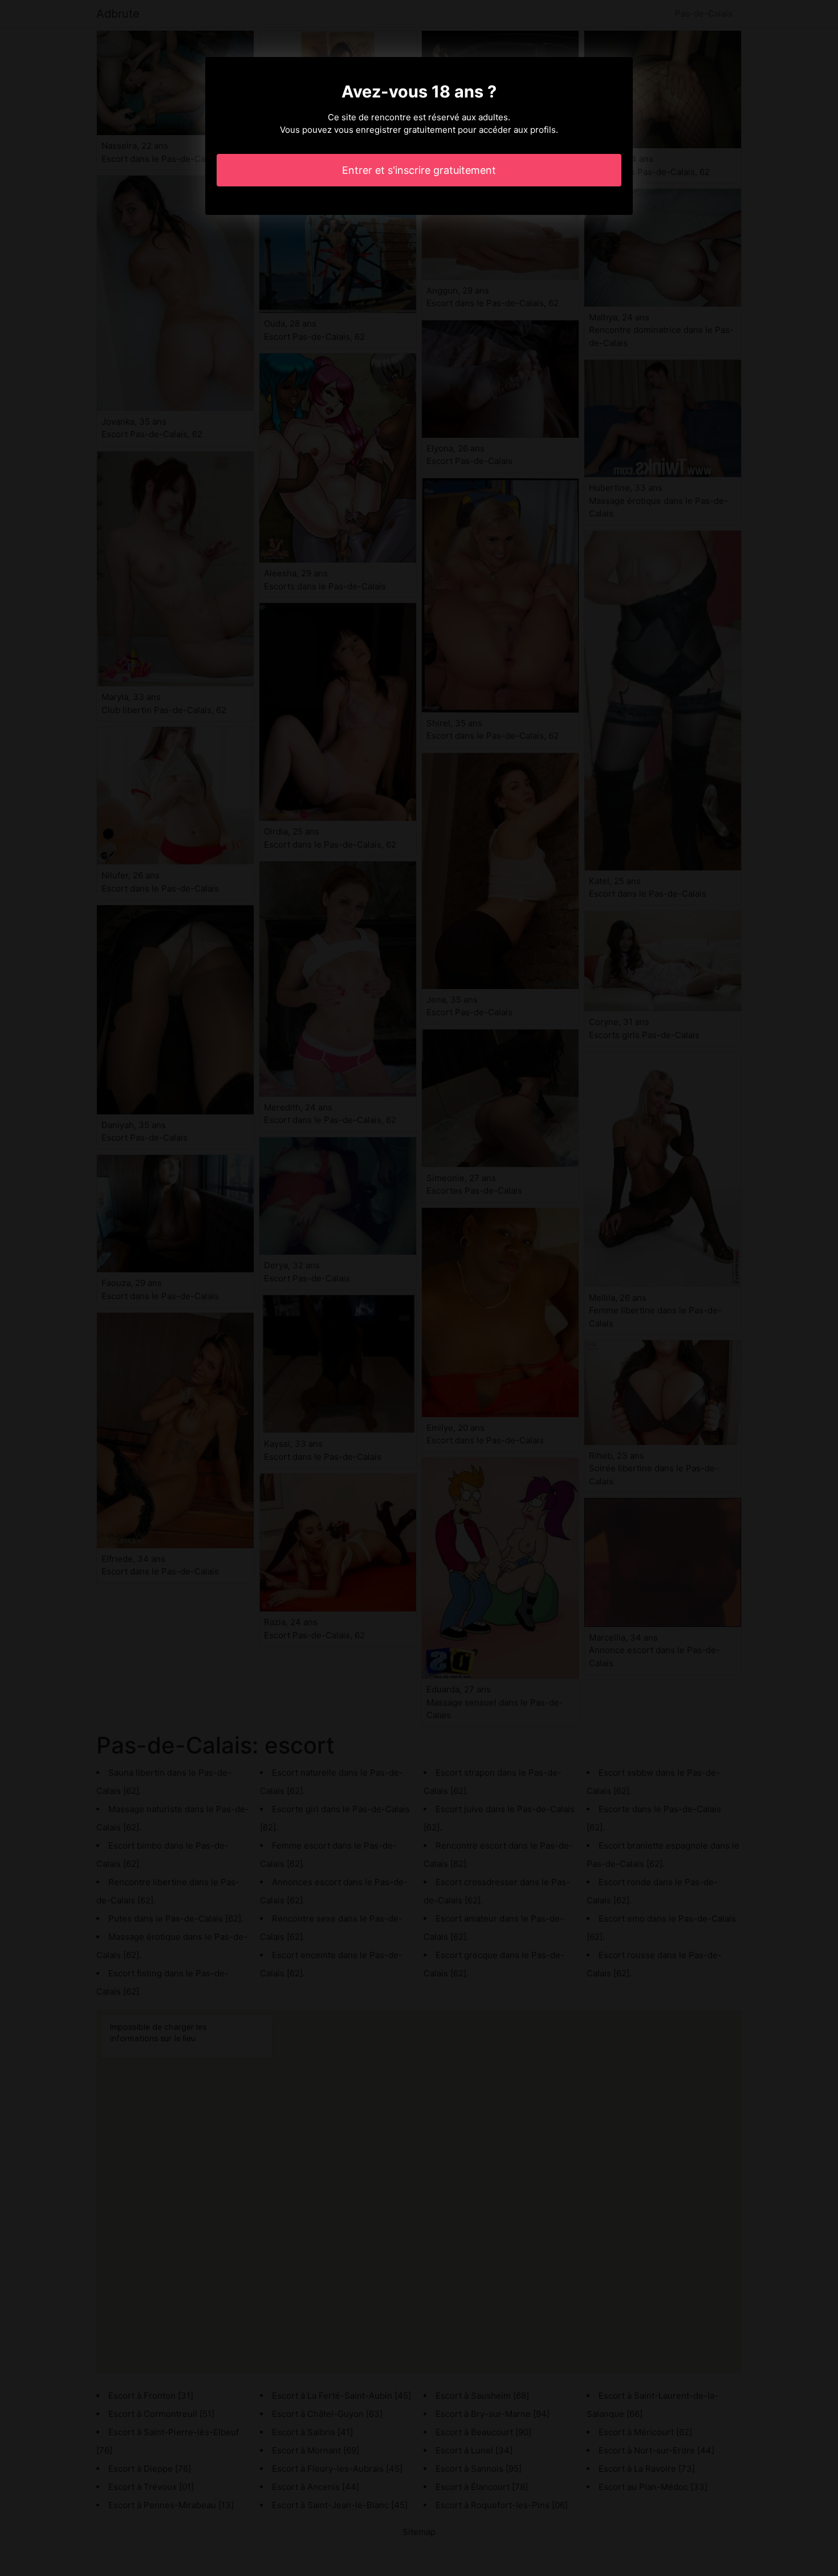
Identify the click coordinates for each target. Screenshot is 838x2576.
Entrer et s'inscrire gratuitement (419, 170)
